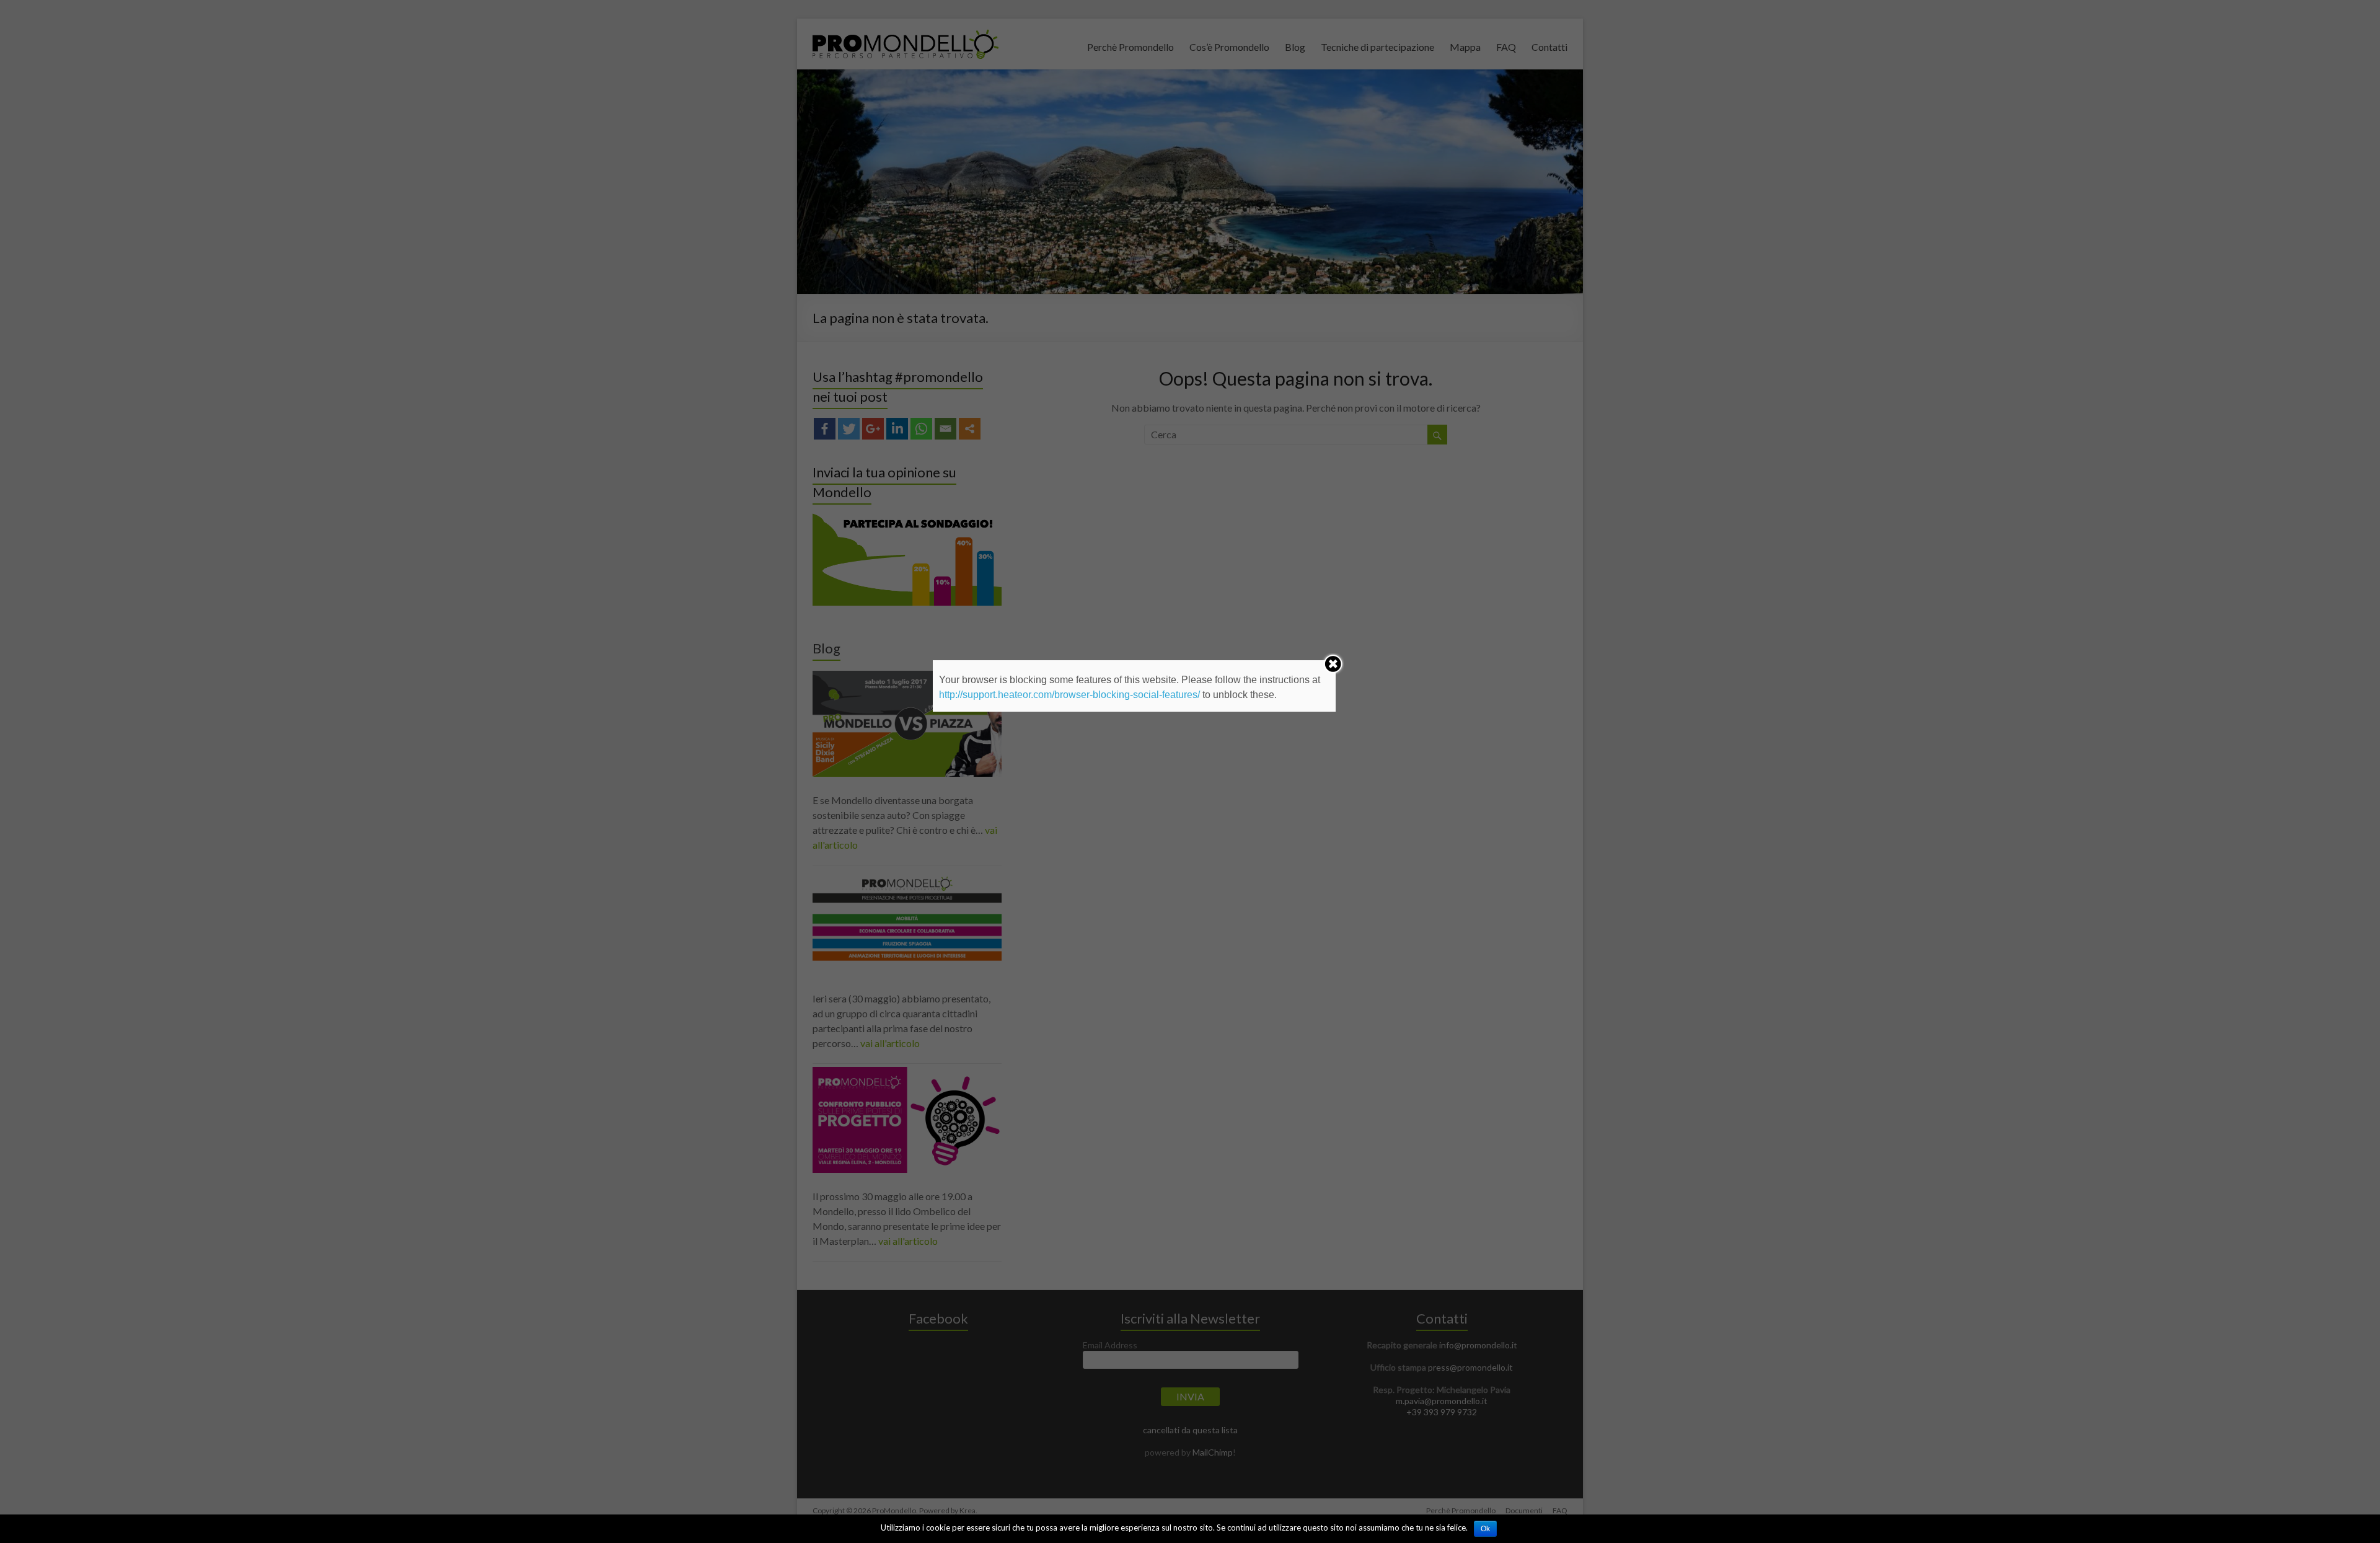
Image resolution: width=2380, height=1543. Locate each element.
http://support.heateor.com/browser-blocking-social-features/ (1069, 695)
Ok (1485, 1529)
